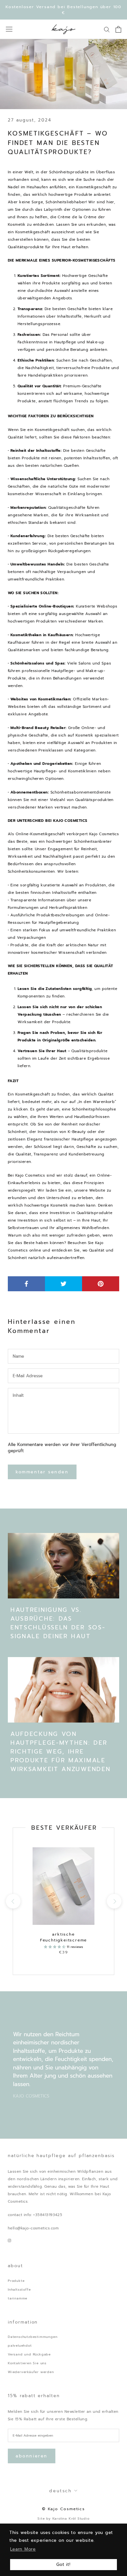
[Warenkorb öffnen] (118, 29)
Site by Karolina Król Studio (63, 2519)
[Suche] (107, 29)
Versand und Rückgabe (29, 2354)
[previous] (13, 1901)
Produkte (16, 2281)
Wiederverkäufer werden (31, 2372)
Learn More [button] (23, 2549)
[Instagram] (9, 2240)
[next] (114, 1901)
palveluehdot (20, 2346)
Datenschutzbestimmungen (33, 2337)
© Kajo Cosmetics (63, 2509)
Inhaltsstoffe (19, 2290)
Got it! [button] (63, 2564)
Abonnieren (32, 2456)
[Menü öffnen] (9, 29)
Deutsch (60, 2491)
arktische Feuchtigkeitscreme (63, 1937)
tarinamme (18, 2298)
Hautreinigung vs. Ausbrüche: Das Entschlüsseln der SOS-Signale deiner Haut (58, 1623)
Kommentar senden (42, 1472)
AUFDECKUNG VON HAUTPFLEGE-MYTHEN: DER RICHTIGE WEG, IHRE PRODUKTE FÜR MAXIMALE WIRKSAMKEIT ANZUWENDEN (60, 1752)
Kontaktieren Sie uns (27, 2363)
